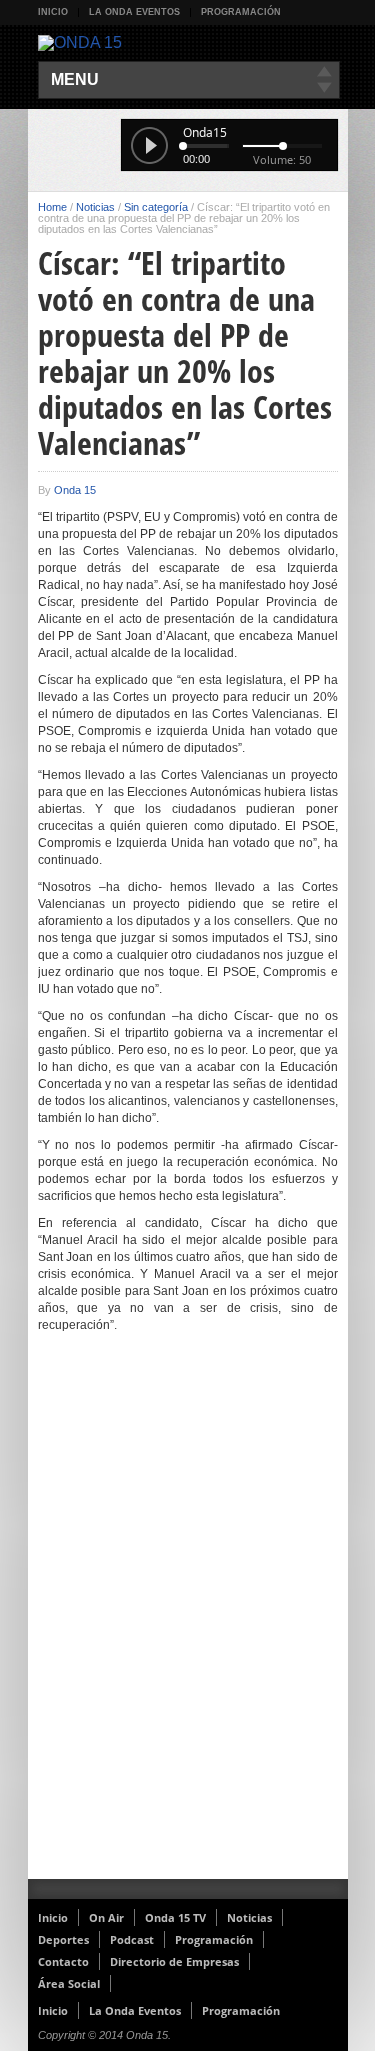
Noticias (95, 207)
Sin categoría (156, 207)
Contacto (63, 1961)
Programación (241, 12)
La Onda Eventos (134, 12)
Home (52, 207)
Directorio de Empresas (174, 1961)
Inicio (53, 12)
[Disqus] (188, 1619)
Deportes (63, 1939)
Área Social (69, 1983)
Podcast (132, 1939)
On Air (106, 1917)
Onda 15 (75, 490)
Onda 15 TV (175, 1917)
